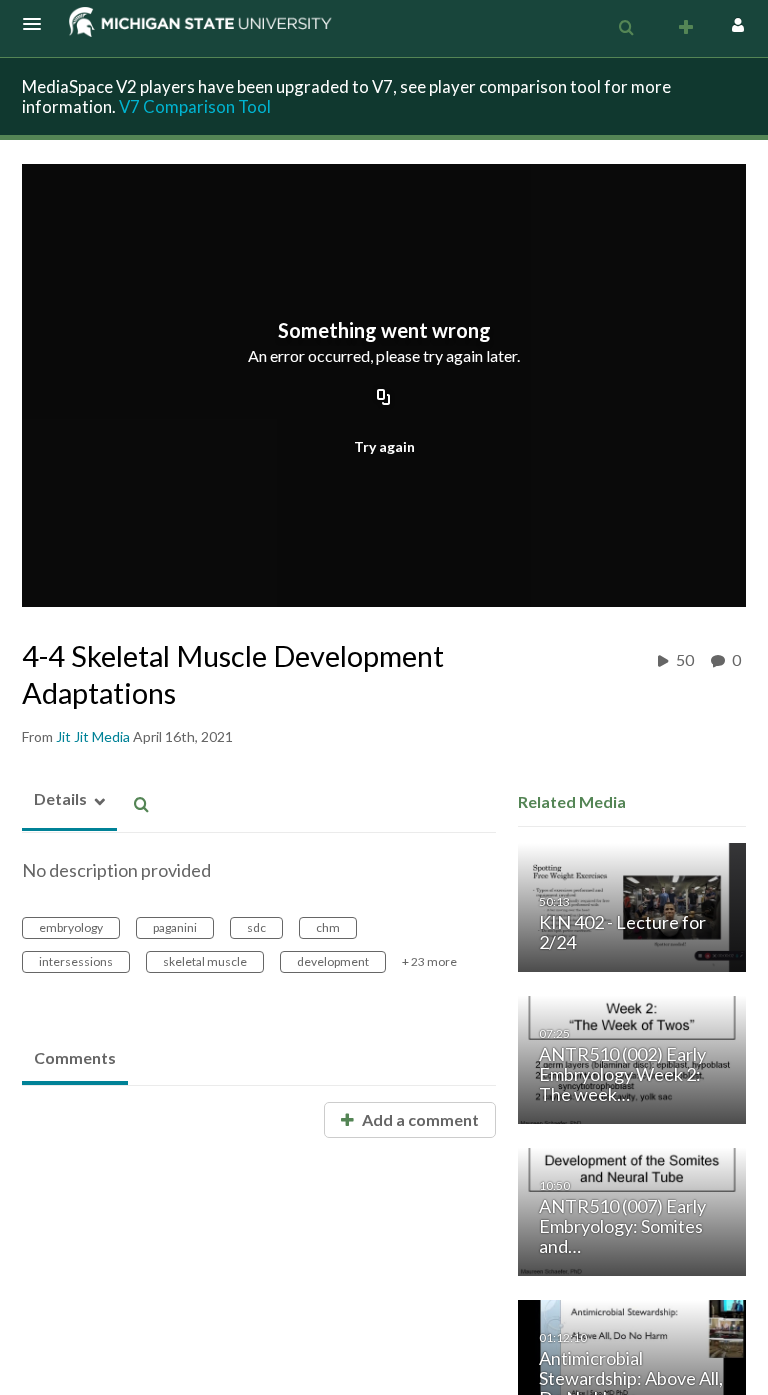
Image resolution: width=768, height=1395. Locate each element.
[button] (38, 24)
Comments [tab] (75, 1057)
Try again (384, 446)
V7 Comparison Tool (195, 106)
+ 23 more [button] (429, 961)
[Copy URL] (384, 399)
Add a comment (419, 1119)
